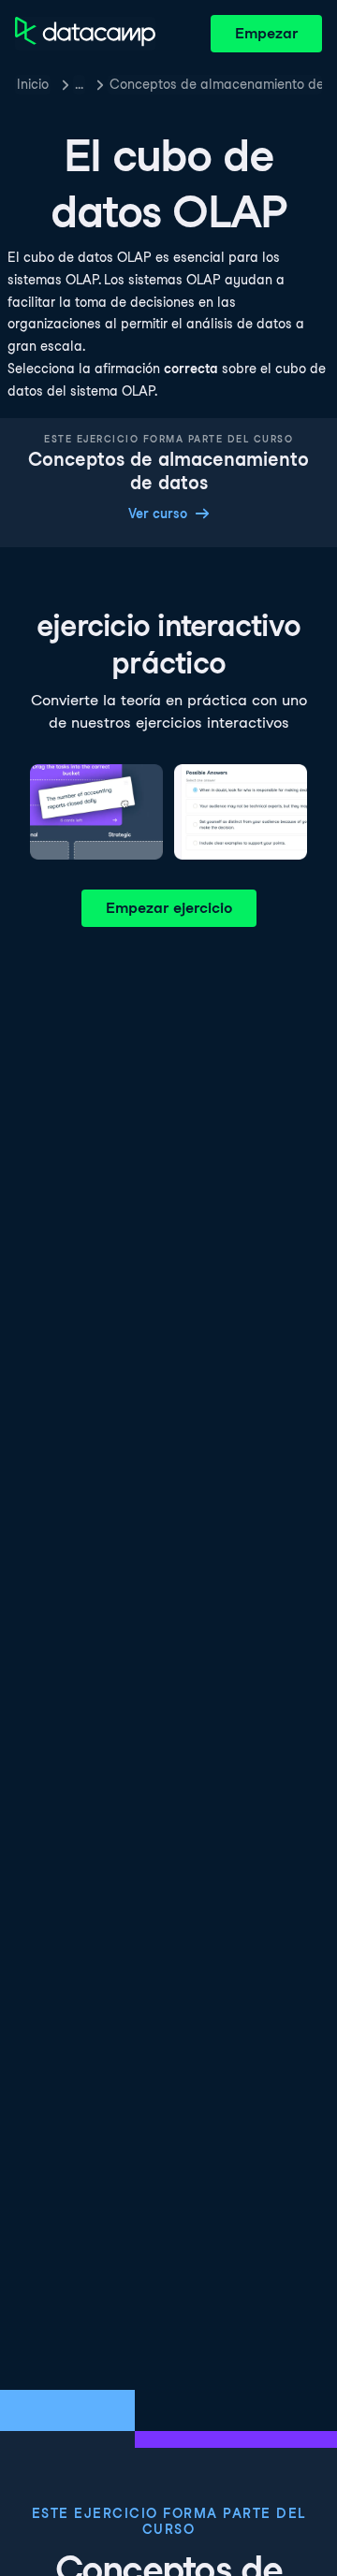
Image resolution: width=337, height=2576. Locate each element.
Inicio (33, 84)
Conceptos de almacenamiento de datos (216, 84)
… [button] (79, 84)
